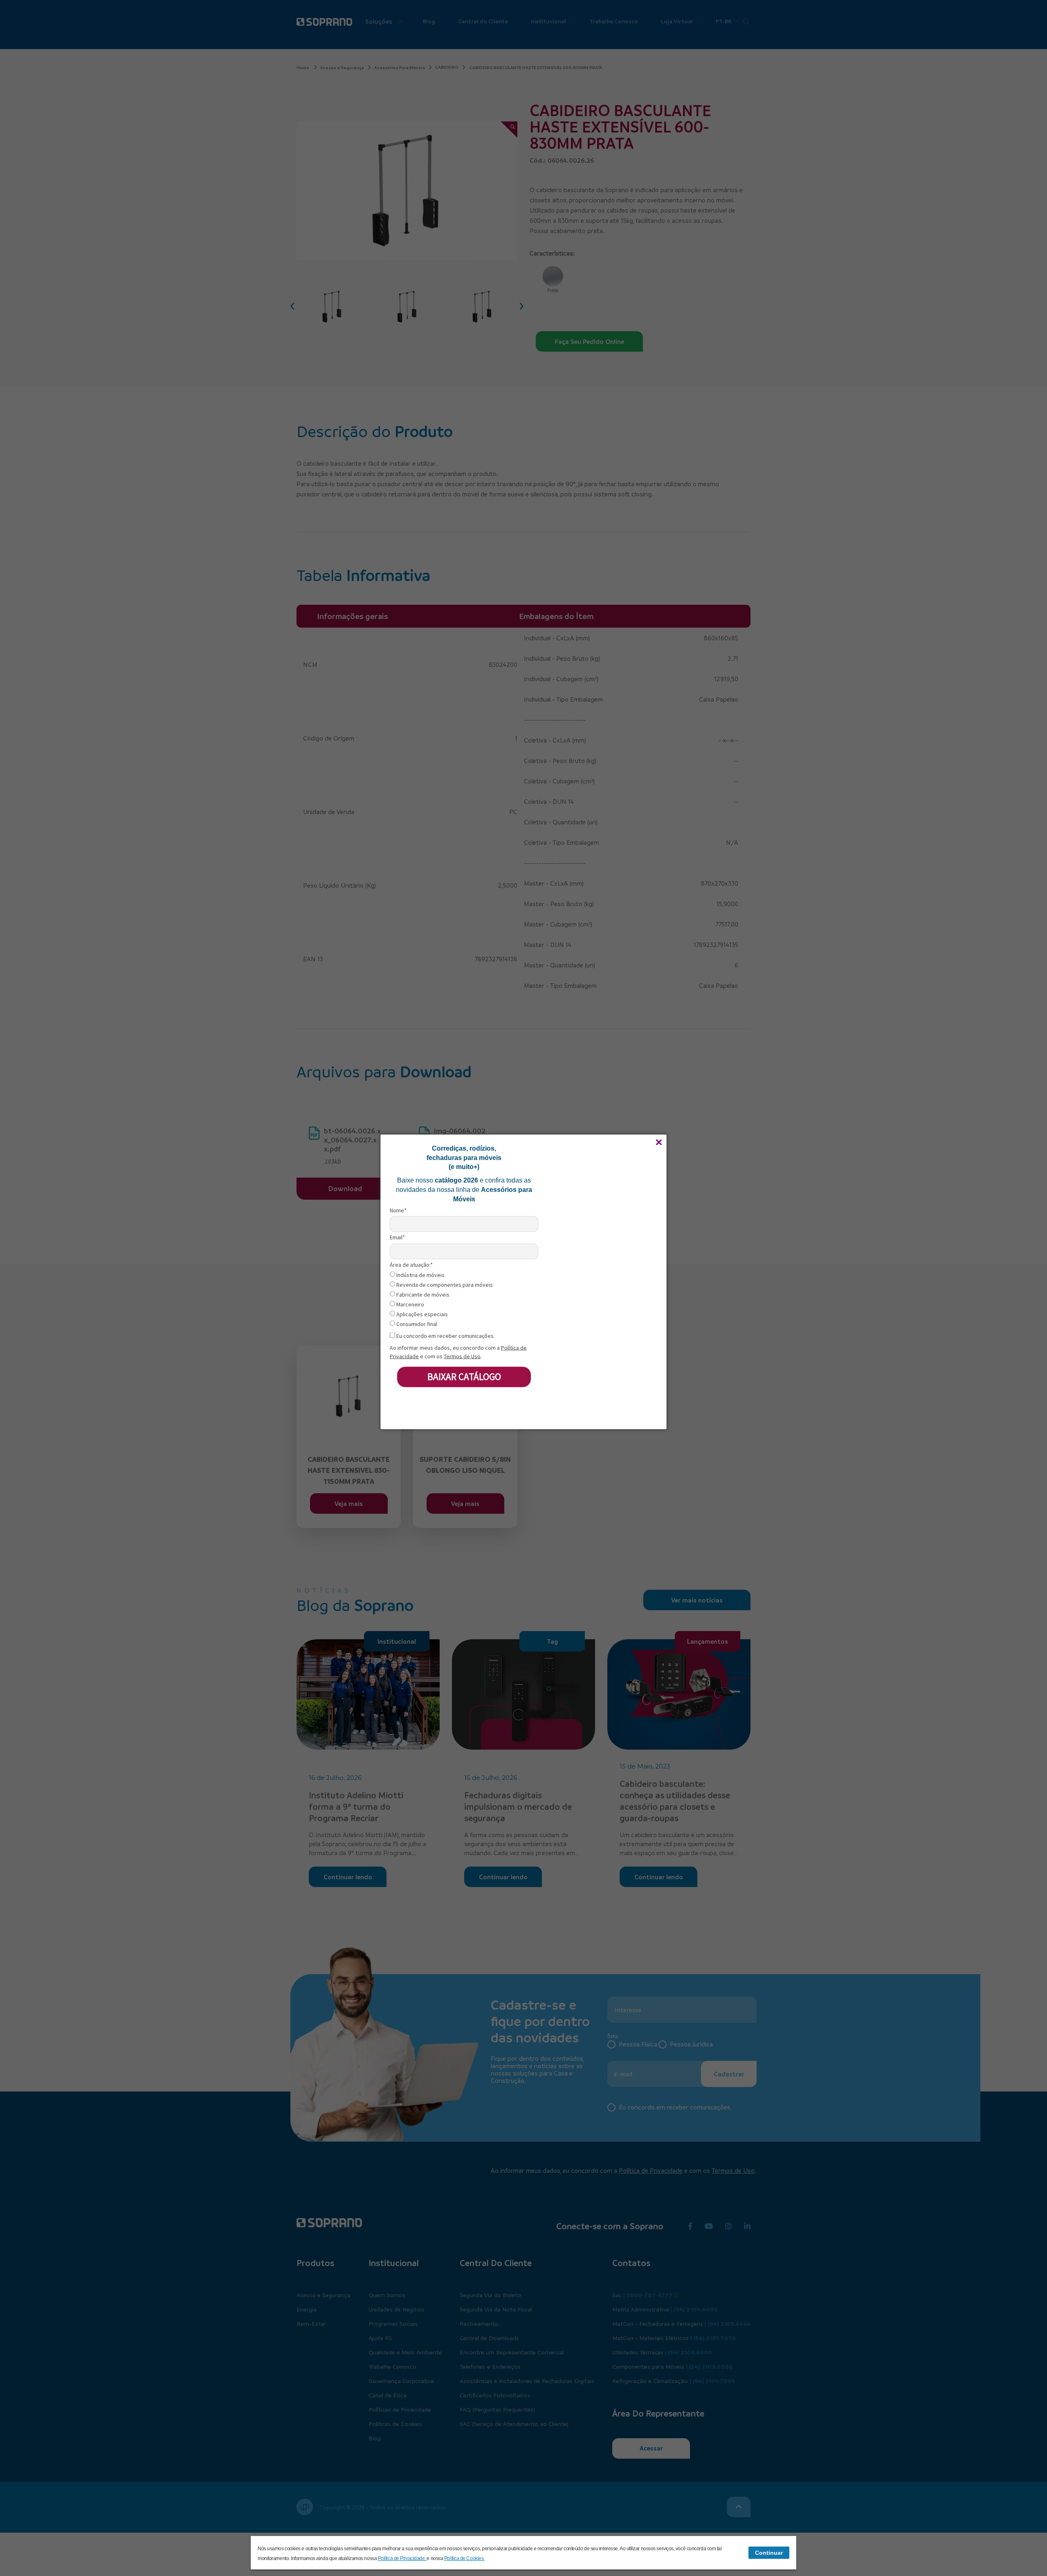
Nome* (398, 1211)
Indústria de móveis (420, 1275)
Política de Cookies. (464, 2558)
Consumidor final (416, 1324)
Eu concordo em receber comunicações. (445, 1336)
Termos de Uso (462, 1356)
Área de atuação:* (411, 1264)
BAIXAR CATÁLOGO (464, 1377)
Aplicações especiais (421, 1314)
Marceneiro (410, 1305)
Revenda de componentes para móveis (444, 1285)
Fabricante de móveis (422, 1295)
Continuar (769, 2553)
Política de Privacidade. (402, 2558)
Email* (397, 1238)
